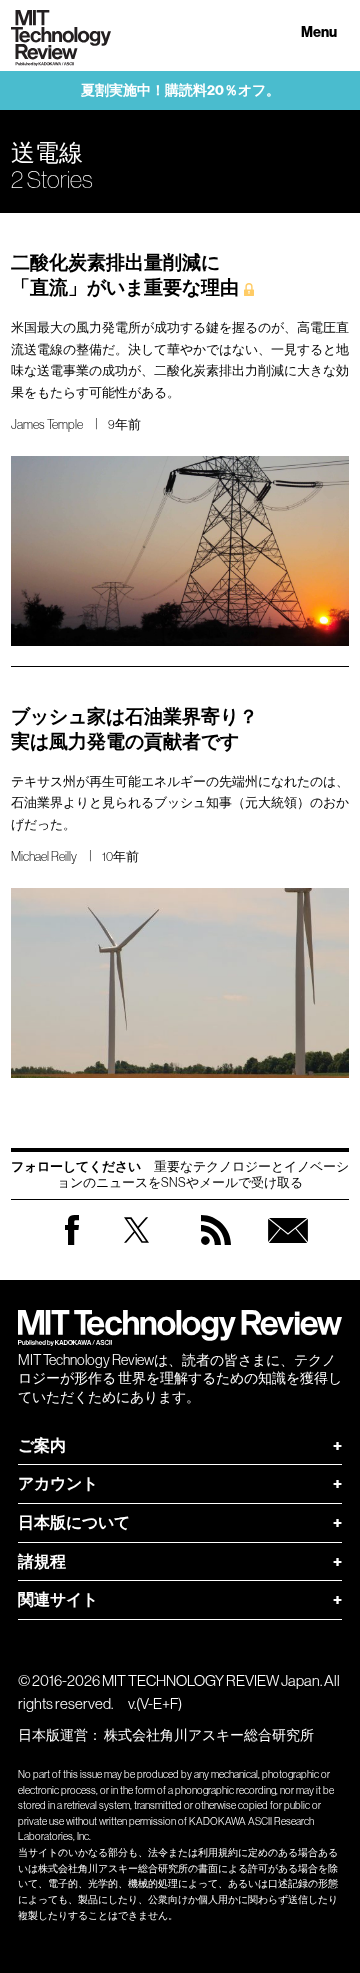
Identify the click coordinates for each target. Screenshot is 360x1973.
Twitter (136, 1249)
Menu (319, 32)
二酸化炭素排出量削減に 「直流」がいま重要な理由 (125, 275)
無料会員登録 (288, 1249)
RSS (216, 1249)
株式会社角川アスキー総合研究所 (209, 1735)
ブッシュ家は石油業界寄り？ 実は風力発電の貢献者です (134, 729)
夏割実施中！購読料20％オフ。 (180, 90)
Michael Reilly (44, 856)
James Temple (47, 424)
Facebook (72, 1244)
